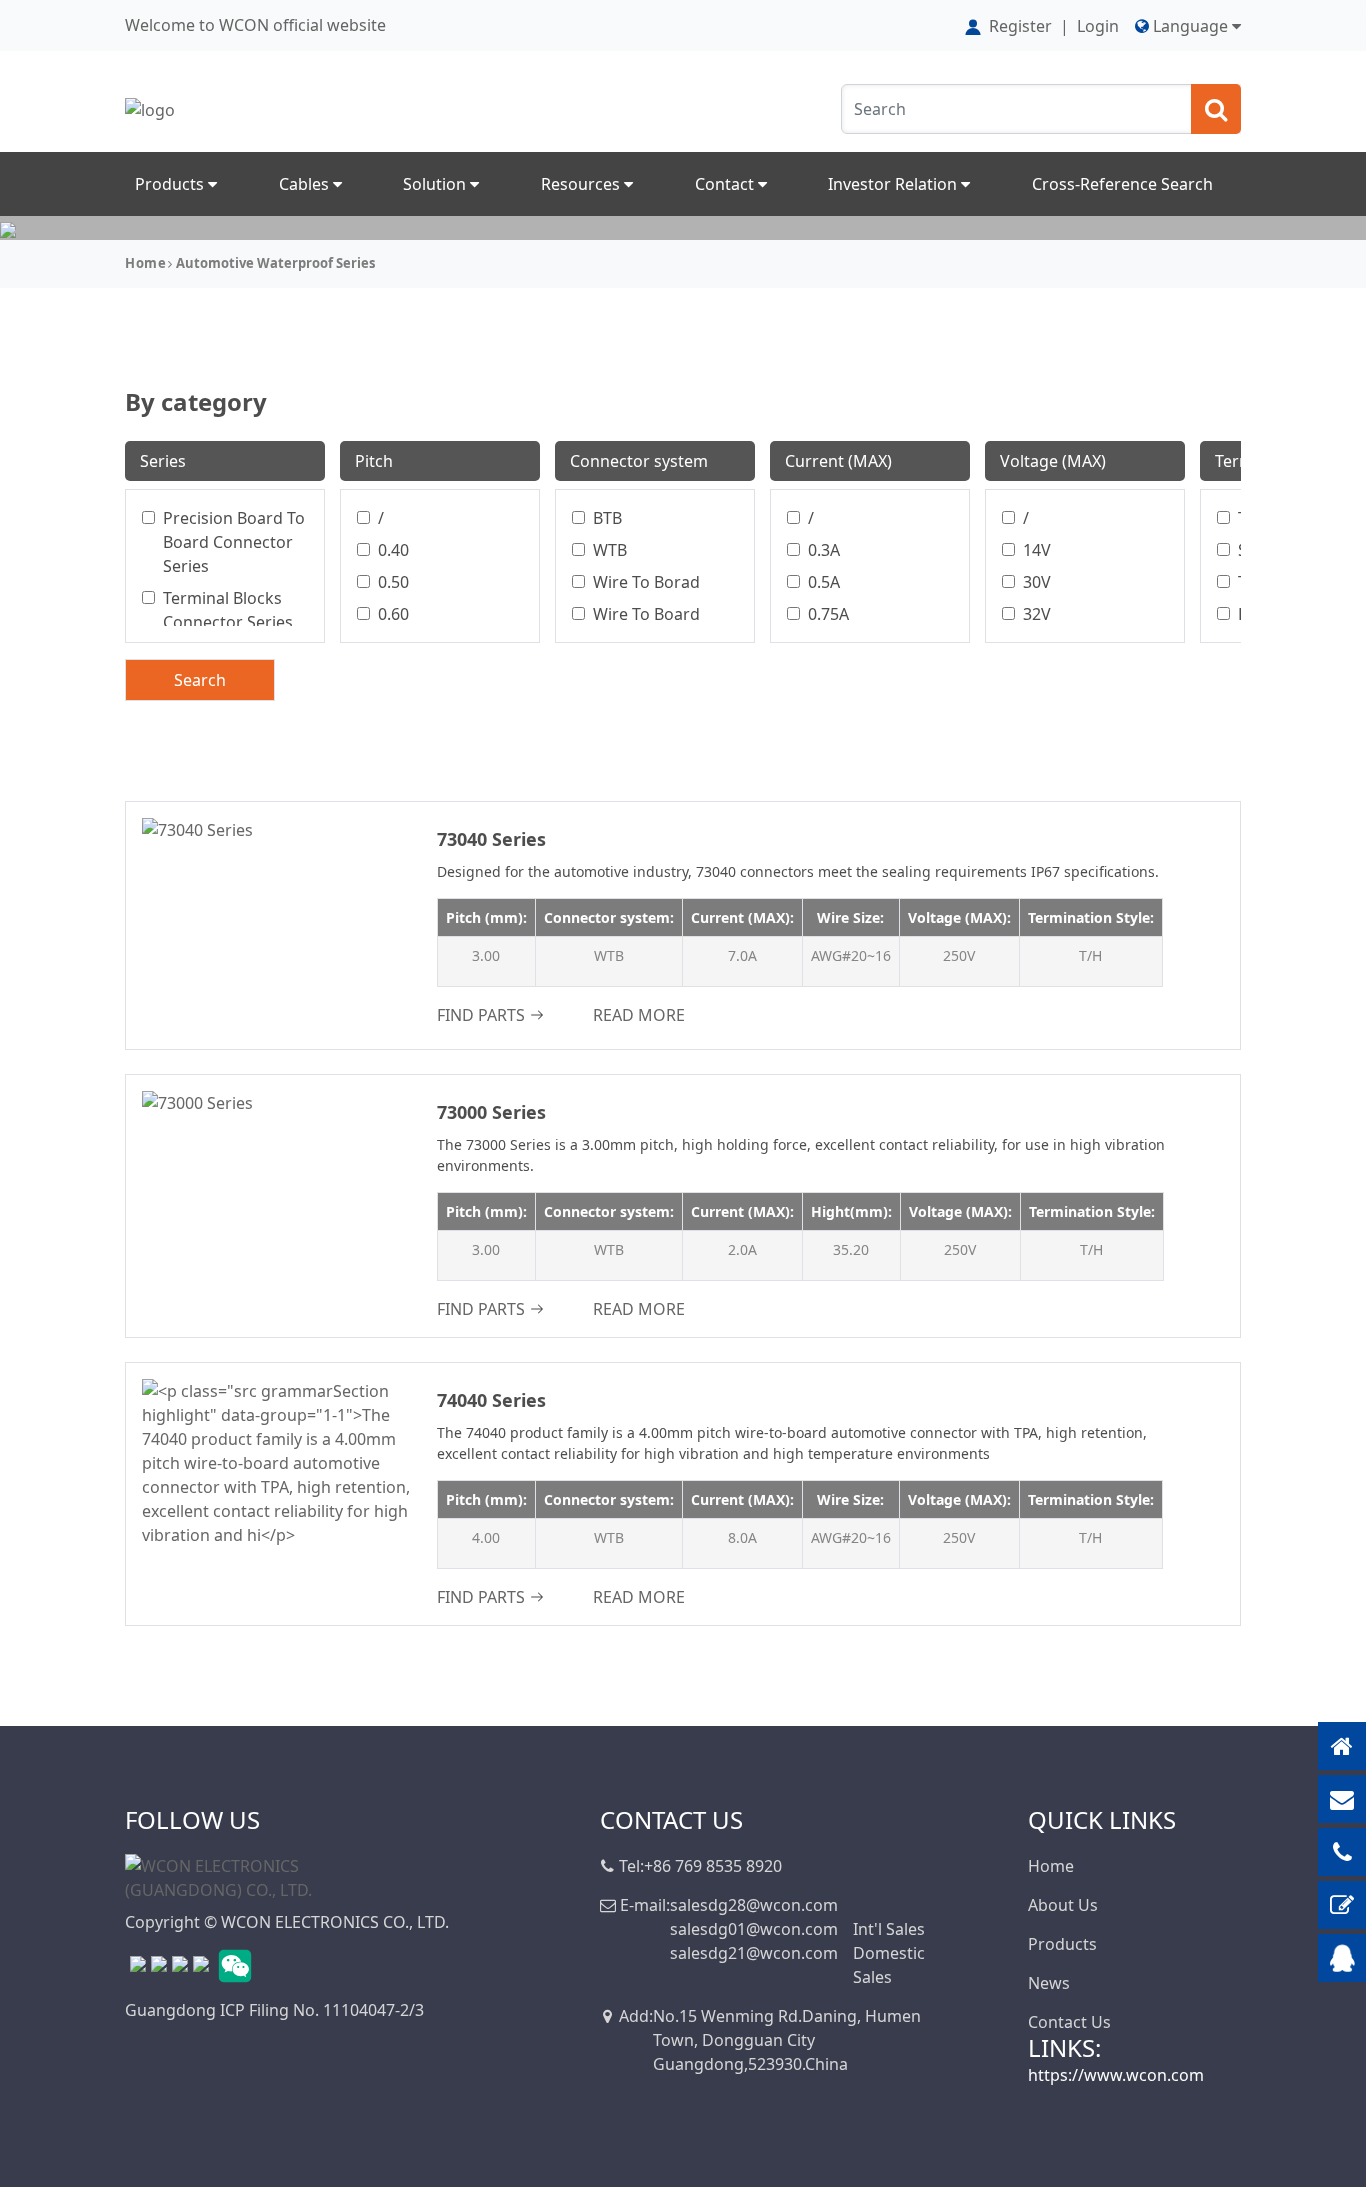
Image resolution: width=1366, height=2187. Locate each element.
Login (1098, 26)
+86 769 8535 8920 (713, 1866)
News (1049, 1983)
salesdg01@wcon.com (754, 1929)
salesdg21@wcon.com (754, 1953)
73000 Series (491, 1112)
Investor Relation (894, 184)
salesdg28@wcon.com (754, 1905)
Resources (582, 184)
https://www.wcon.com (1116, 2075)
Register (1020, 26)
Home (145, 263)
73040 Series (491, 839)
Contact (726, 184)
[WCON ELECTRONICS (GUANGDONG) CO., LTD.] (225, 1877)
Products (171, 184)
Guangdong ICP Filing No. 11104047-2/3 (274, 2010)
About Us (1063, 1905)
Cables (306, 184)
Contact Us (1069, 2022)
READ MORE (639, 1015)
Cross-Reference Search (1122, 184)
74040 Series (491, 1400)
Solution (436, 184)
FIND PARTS (481, 1015)
